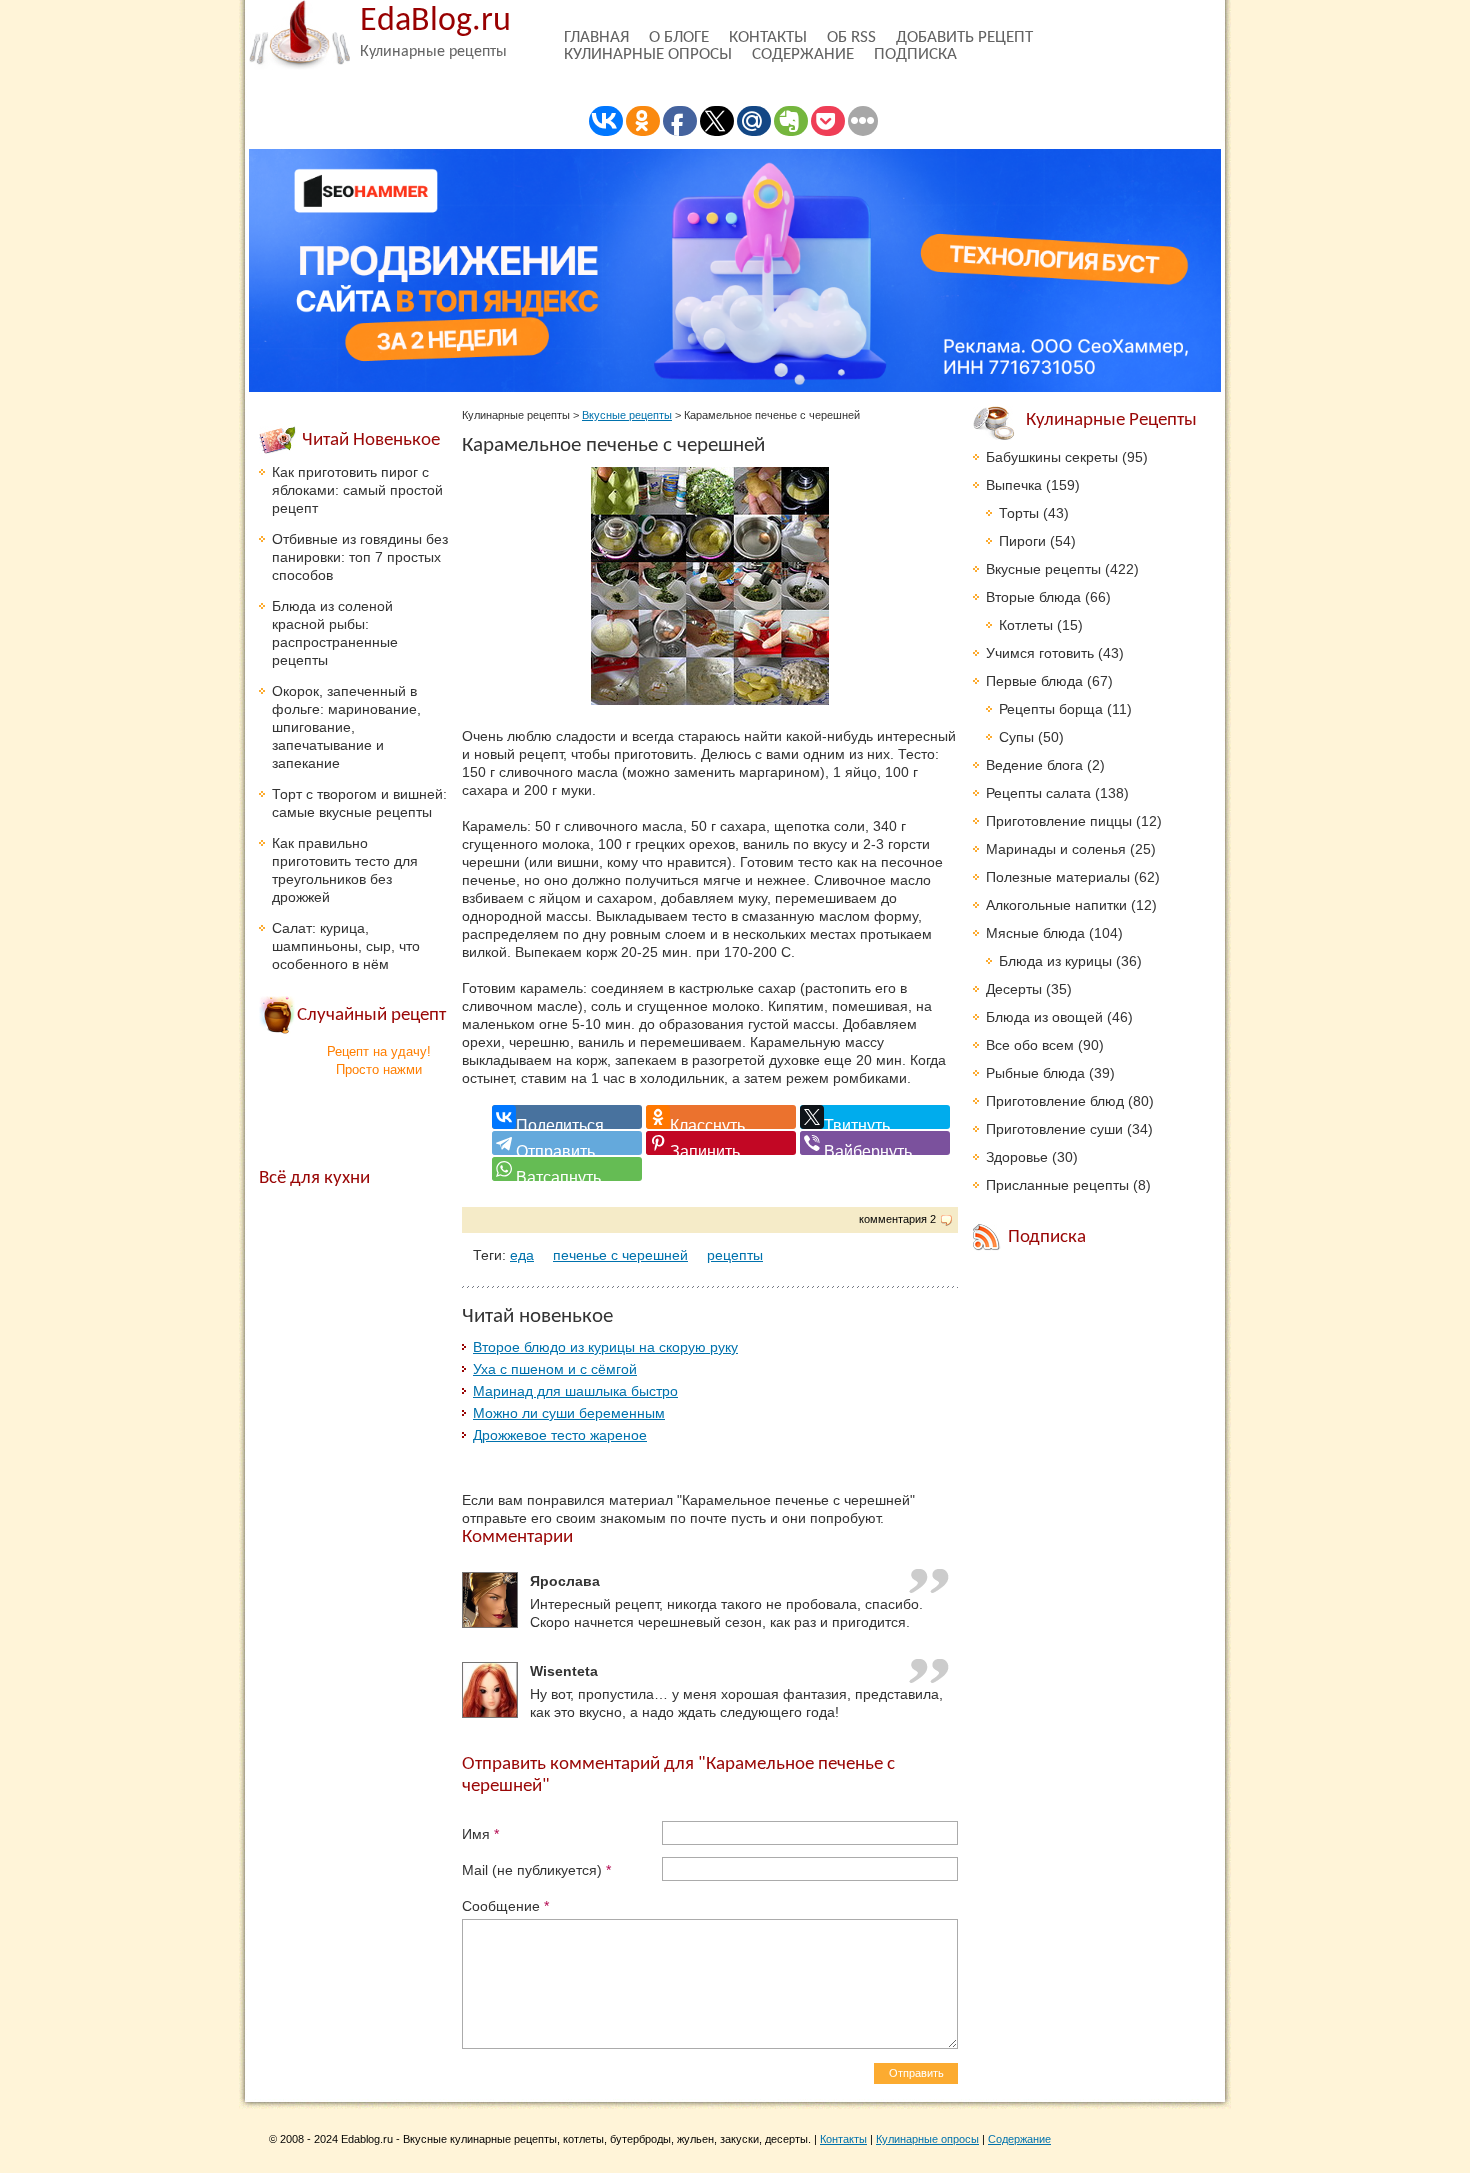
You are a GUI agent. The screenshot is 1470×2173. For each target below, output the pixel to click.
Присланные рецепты (1057, 1185)
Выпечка (1014, 485)
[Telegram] (567, 1143)
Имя (480, 1834)
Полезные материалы (1058, 877)
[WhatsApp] (567, 1169)
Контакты (768, 37)
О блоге (679, 37)
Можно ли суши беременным (569, 1413)
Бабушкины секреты (1052, 457)
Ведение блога (1034, 765)
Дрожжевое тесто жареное (560, 1435)
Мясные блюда (1035, 933)
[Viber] (875, 1143)
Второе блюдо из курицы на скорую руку (605, 1347)
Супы (1016, 737)
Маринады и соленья (1056, 849)
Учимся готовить (1040, 653)
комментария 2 (897, 1219)
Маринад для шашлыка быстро (575, 1391)
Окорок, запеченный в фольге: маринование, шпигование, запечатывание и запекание (346, 727)
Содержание (803, 54)
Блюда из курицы (1055, 961)
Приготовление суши (1054, 1129)
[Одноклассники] (721, 1117)
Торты (1019, 513)
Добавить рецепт (964, 37)
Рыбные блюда (1035, 1073)
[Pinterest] (721, 1143)
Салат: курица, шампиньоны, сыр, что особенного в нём (346, 946)
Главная (596, 37)
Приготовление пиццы (1059, 821)
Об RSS (851, 37)
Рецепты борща (1051, 709)
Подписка (915, 54)
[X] (875, 1117)
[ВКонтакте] (567, 1117)
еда (522, 1255)
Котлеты (1026, 625)
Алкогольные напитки (1056, 905)
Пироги (1022, 541)
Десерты (1014, 989)
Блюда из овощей (1044, 1017)
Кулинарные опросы (648, 54)
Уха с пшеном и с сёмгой (555, 1369)
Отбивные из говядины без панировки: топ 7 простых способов (360, 557)
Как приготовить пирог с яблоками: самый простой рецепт (357, 490)
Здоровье (1017, 1157)
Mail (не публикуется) (536, 1870)
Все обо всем (1030, 1045)
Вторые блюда (1033, 597)
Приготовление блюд (1055, 1101)
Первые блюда (1034, 681)
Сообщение (505, 1906)
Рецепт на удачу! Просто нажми (379, 1060)
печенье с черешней (620, 1255)
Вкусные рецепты (627, 415)
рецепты (735, 1255)
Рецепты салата (1038, 793)
